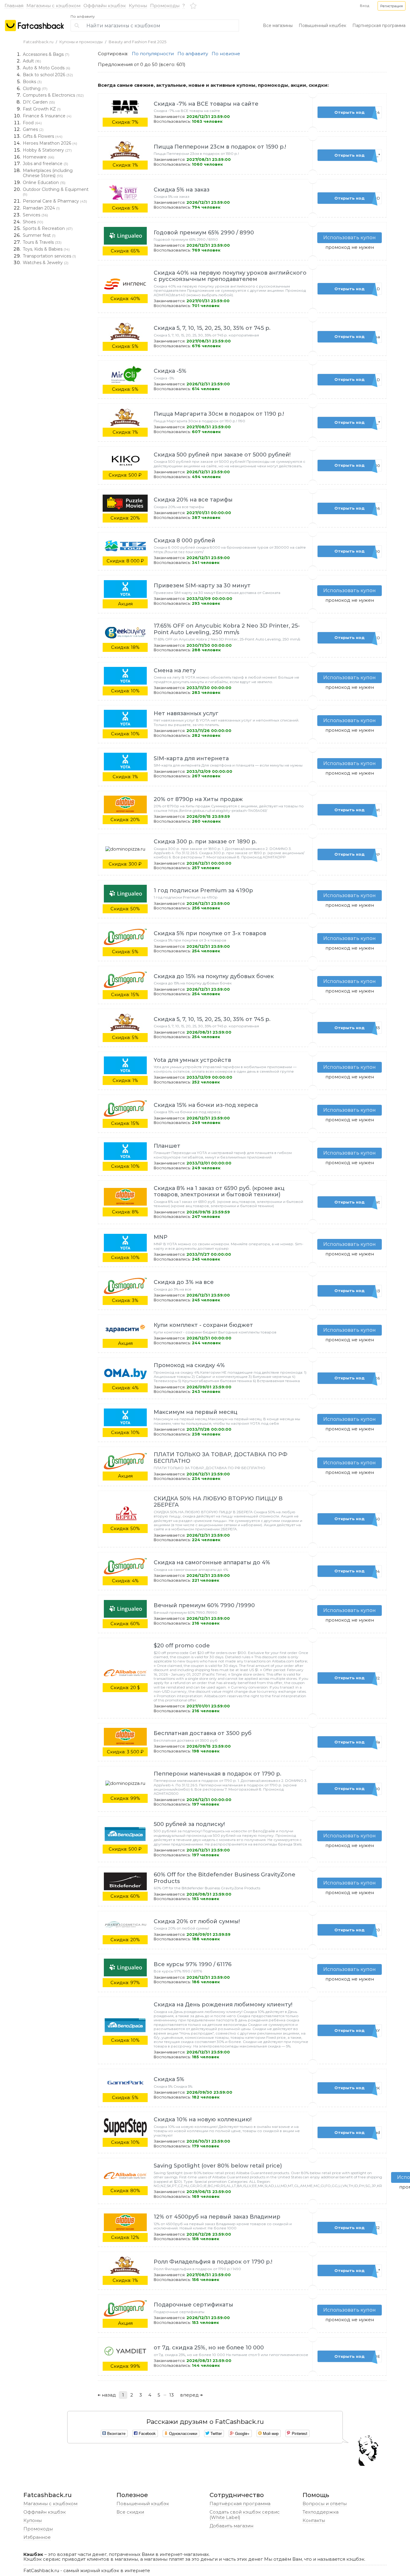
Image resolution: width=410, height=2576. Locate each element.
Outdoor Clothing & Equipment (56, 192)
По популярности (153, 54)
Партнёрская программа (240, 2504)
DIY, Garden (39, 102)
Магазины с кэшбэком (53, 6)
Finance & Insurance (47, 116)
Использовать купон (350, 238)
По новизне (226, 54)
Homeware (39, 157)
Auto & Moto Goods (47, 68)
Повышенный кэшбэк (143, 2504)
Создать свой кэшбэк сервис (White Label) (245, 2515)
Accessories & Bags (46, 54)
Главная (14, 6)
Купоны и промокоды (81, 42)
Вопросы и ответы (325, 2504)
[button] (392, 6)
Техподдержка (321, 2512)
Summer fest (39, 235)
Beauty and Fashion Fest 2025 (137, 42)
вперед (190, 2395)
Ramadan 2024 (41, 208)
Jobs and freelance (45, 164)
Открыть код (357, 112)
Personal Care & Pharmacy (55, 201)
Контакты (314, 2520)
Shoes (33, 222)
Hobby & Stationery (47, 150)
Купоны (138, 6)
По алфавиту (83, 17)
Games (33, 129)
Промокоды (165, 6)
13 (172, 2395)
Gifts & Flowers (43, 136)
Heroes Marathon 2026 (50, 143)
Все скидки (130, 2512)
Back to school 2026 (48, 75)
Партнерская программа (379, 26)
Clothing (35, 89)
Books (32, 82)
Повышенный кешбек (323, 26)
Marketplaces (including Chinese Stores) (48, 173)
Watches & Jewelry (46, 263)
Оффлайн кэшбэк (105, 6)
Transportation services (49, 256)
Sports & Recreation (48, 228)
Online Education (44, 182)
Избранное (37, 2537)
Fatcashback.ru (38, 42)
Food (32, 123)
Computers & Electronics (53, 95)
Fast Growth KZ (42, 109)
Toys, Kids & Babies (46, 249)
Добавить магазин (231, 2526)
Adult (32, 61)
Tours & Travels (42, 242)
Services (35, 215)
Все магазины (278, 26)
